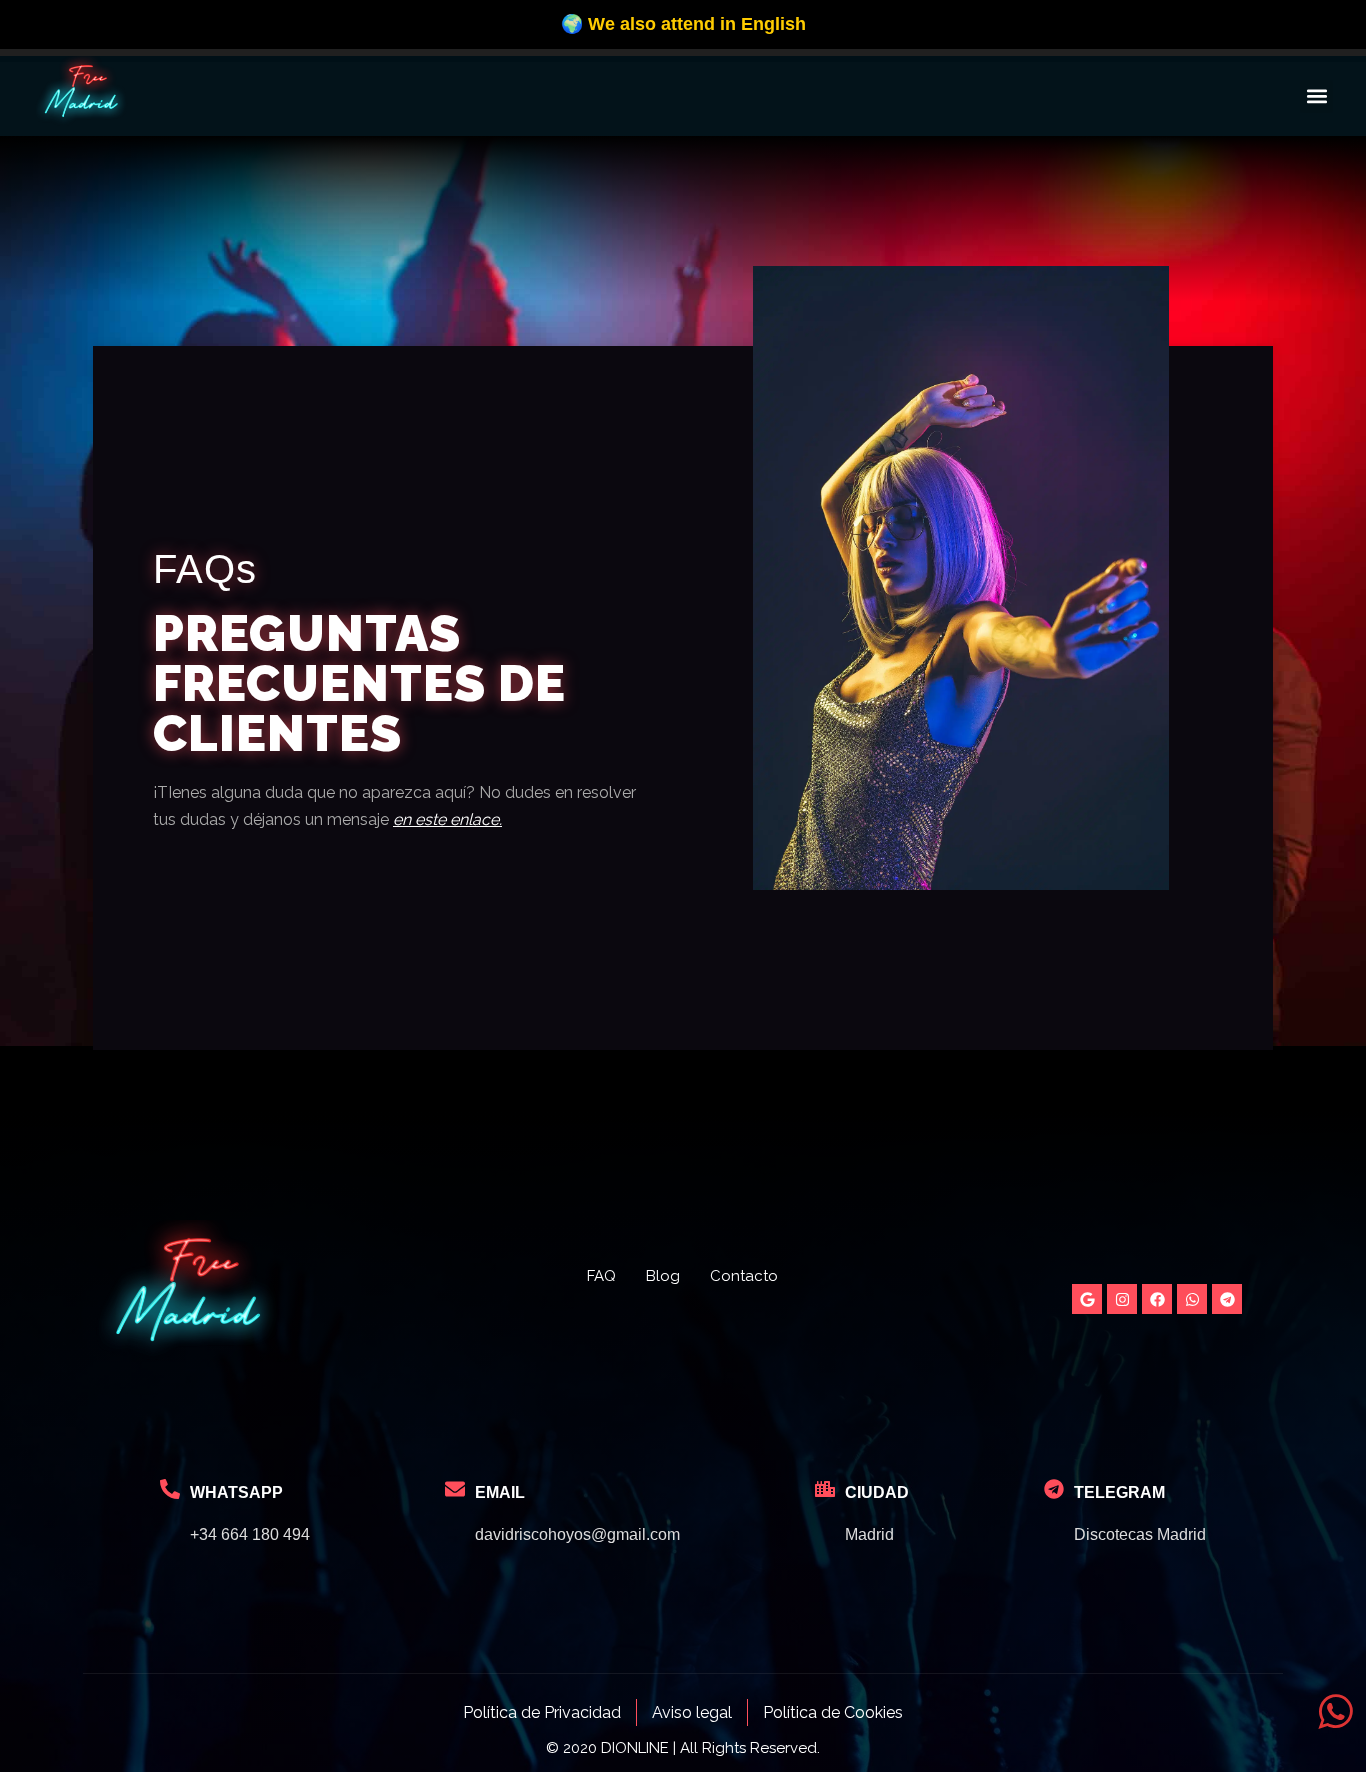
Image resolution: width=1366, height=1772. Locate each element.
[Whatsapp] (1192, 1299)
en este (419, 819)
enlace (472, 819)
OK (970, 31)
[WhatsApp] (170, 1489)
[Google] (1087, 1299)
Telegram (1119, 1492)
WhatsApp (236, 1492)
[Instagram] (1122, 1299)
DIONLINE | (638, 1748)
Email (500, 1492)
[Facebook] (1157, 1299)
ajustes (860, 40)
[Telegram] (1227, 1299)
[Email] (455, 1489)
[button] (1316, 96)
